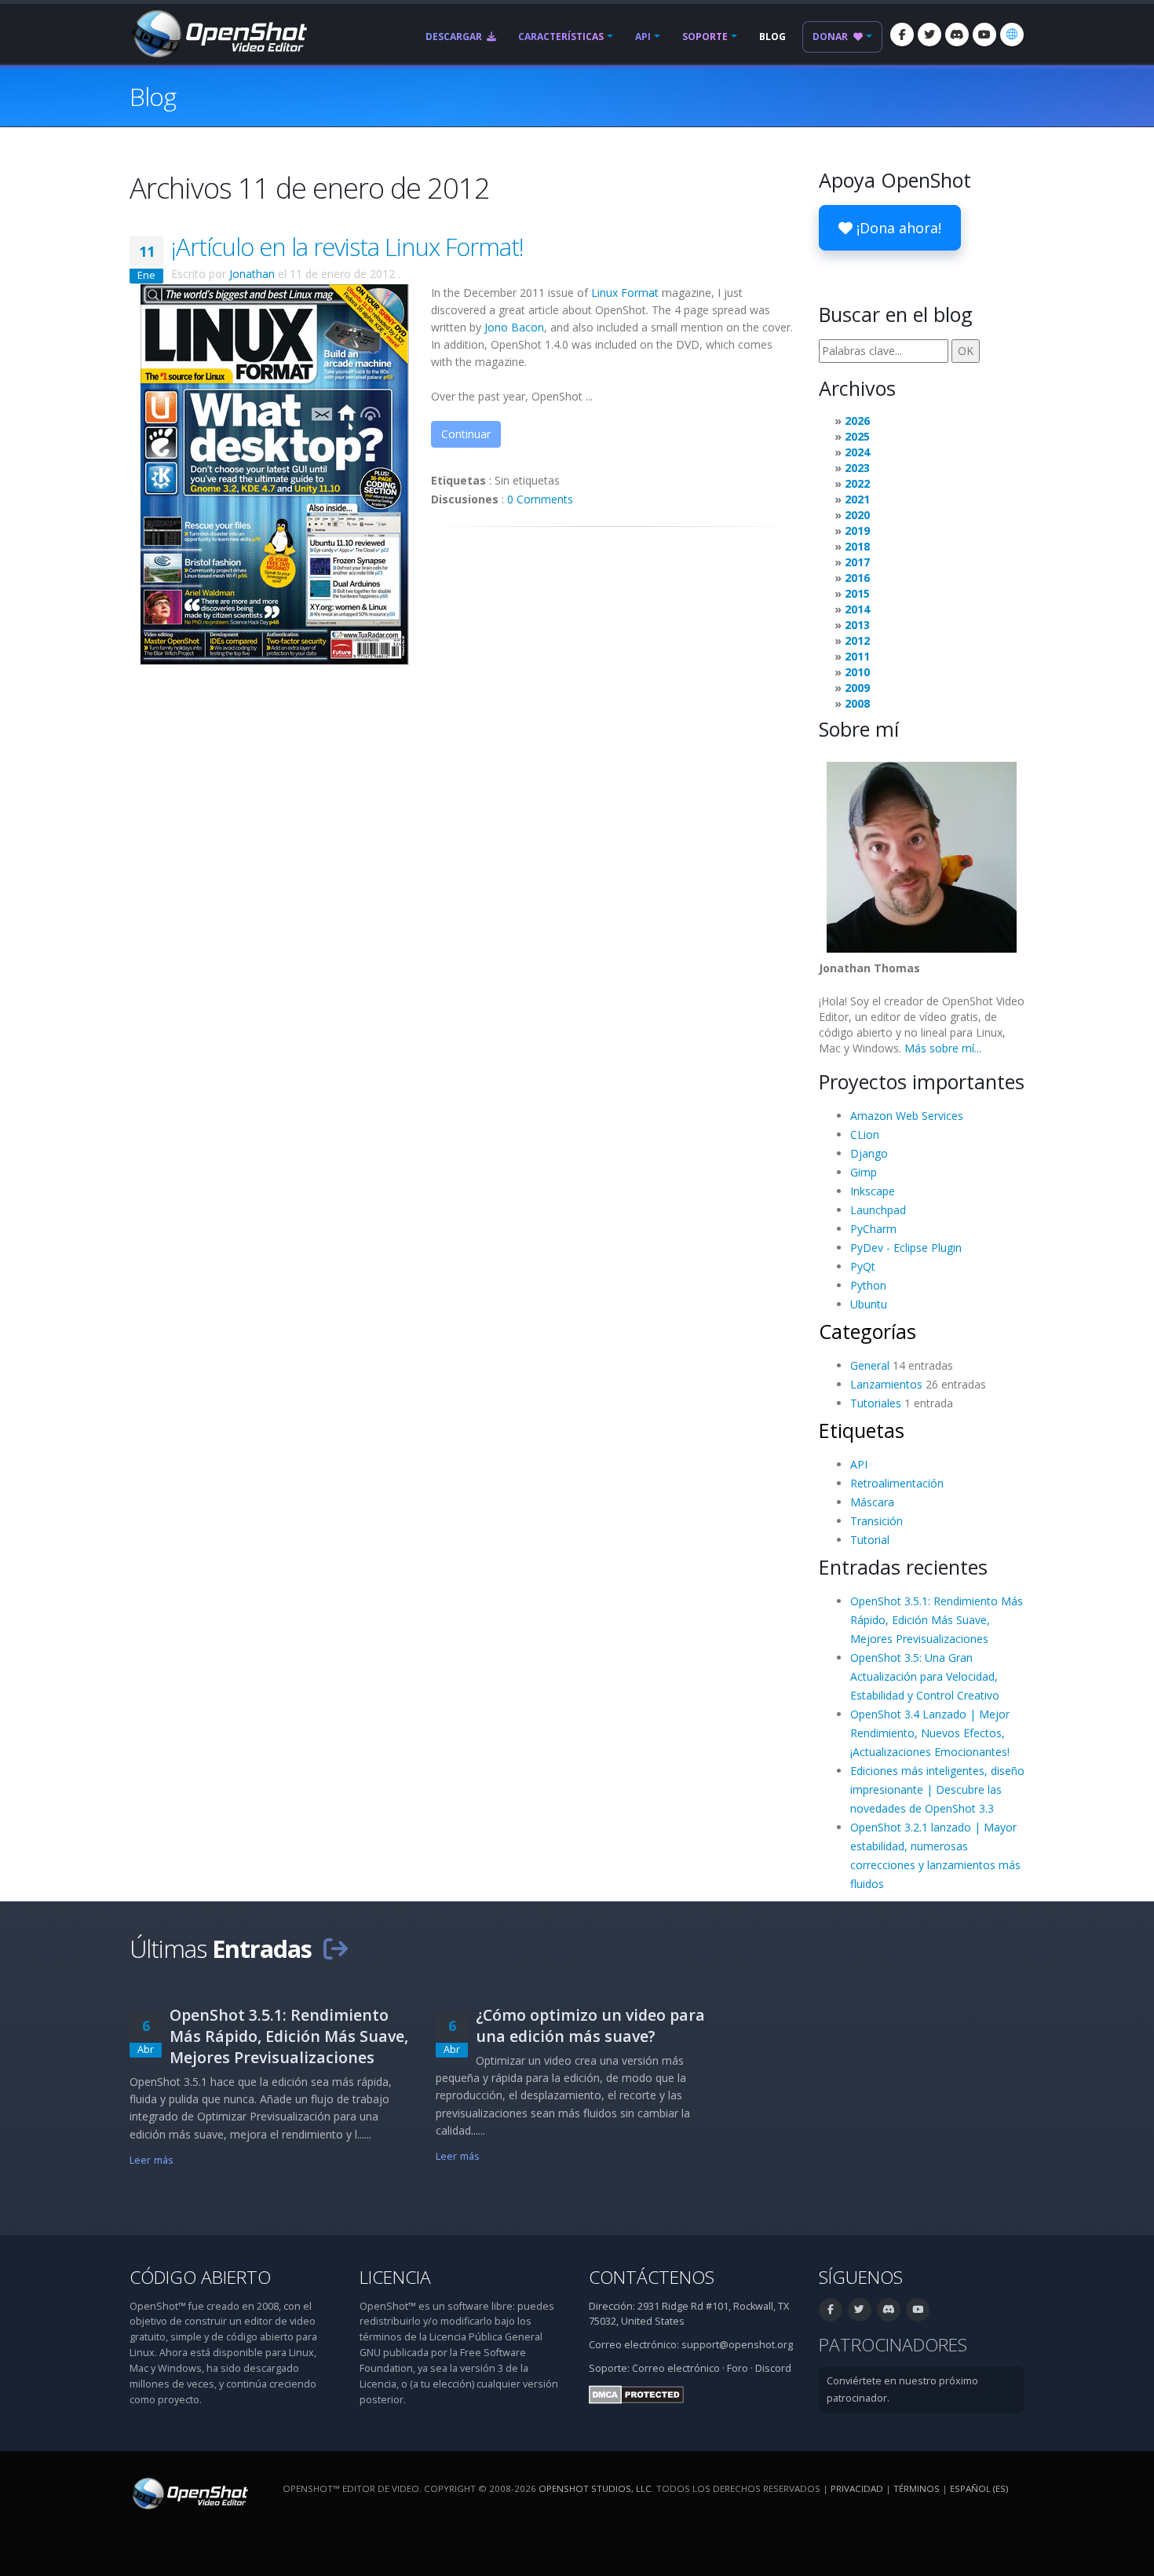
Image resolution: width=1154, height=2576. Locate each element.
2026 (857, 421)
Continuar (466, 434)
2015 (857, 593)
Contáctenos (652, 2277)
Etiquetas (862, 1430)
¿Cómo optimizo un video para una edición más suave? (590, 2025)
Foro (738, 2368)
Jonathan (252, 274)
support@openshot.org (737, 2345)
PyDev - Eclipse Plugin (906, 1248)
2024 (857, 452)
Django (869, 1153)
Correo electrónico (676, 2368)
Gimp (864, 1172)
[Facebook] (902, 35)
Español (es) (979, 2488)
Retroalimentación (897, 1483)
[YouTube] (984, 35)
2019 (857, 531)
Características (561, 37)
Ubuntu (869, 1304)
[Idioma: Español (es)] (1012, 35)
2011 (857, 656)
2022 (857, 483)
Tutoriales (876, 1403)
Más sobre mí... (943, 1048)
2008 (857, 703)
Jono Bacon (514, 327)
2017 (857, 562)
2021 (857, 499)
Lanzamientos (886, 1384)
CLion (865, 1134)
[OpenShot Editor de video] (189, 2492)
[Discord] (957, 35)
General (870, 1365)
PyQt (863, 1266)
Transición (876, 1521)
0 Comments (540, 499)
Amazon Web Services (907, 1116)
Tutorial (870, 1540)
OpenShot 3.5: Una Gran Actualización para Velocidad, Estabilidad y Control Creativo (925, 1676)
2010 (857, 672)
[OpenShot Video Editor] (218, 33)
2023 (857, 468)
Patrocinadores (893, 2345)
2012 (857, 640)
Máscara (872, 1502)
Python (868, 1285)
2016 (857, 578)
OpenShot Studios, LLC (595, 2488)
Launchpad (878, 1210)
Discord (773, 2368)
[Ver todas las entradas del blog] (335, 1948)
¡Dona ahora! (897, 228)
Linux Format (625, 293)
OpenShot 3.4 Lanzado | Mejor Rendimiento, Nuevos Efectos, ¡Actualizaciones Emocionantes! (930, 1733)
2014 (857, 609)
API (643, 37)
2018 (857, 546)
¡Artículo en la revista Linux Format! (347, 247)
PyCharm (873, 1229)
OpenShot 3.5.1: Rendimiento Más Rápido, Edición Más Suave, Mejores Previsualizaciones (937, 1620)
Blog (772, 37)
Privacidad (857, 2488)
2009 (857, 688)
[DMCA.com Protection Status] (636, 2393)
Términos (917, 2488)
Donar (831, 37)
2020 (857, 515)
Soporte (705, 37)
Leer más (152, 2160)
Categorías (867, 1331)
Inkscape (873, 1191)
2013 (857, 625)
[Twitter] (929, 35)
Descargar (455, 37)
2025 (857, 436)
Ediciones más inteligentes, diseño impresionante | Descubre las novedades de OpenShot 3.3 (937, 1789)
